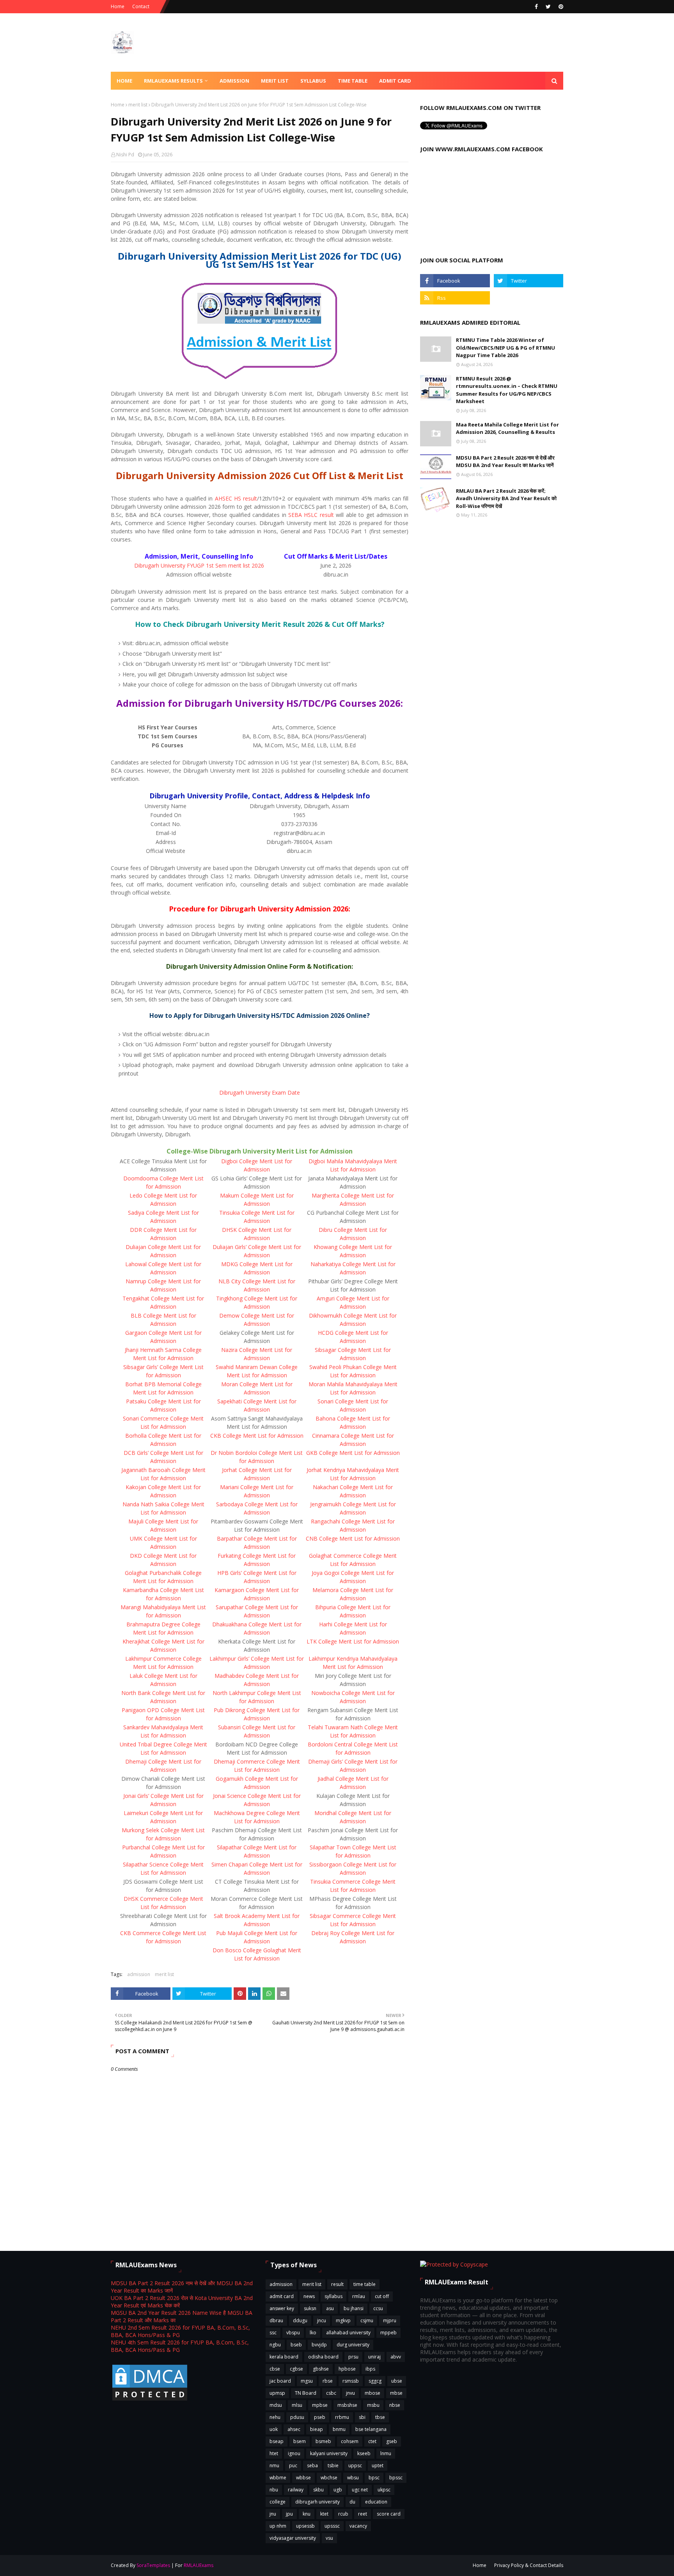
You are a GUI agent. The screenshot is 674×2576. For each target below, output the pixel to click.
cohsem (350, 2441)
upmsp (277, 2393)
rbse (328, 2381)
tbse (380, 2417)
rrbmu (342, 2417)
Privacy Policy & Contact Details (529, 2565)
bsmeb (323, 2441)
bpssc (396, 2478)
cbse (275, 2369)
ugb (338, 2490)
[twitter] (548, 7)
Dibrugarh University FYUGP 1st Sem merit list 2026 (199, 565)
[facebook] (536, 7)
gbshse (321, 2369)
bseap (277, 2441)
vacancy (358, 2526)
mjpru (390, 2320)
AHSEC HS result (236, 498)
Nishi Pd (125, 155)
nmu (274, 2465)
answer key (282, 2308)
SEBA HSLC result (311, 515)
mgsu (307, 2381)
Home (118, 6)
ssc (273, 2333)
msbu (373, 2405)
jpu (289, 2514)
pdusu (297, 2417)
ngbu (275, 2345)
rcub (343, 2514)
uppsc (355, 2465)
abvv (396, 2357)
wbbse (303, 2478)
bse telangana (371, 2429)
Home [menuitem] (124, 81)
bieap (317, 2429)
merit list (138, 105)
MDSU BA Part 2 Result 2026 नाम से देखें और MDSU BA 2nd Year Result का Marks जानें (505, 462)
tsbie (333, 2465)
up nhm (278, 2526)
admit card (282, 2296)
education (376, 2502)
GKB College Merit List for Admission (353, 1453)
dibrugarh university (317, 2502)
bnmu (339, 2429)
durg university (353, 2345)
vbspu (293, 2333)
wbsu (353, 2478)
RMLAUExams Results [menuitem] (173, 81)
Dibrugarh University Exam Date (260, 1092)
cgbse (296, 2369)
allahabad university (348, 2333)
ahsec (294, 2429)
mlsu (297, 2405)
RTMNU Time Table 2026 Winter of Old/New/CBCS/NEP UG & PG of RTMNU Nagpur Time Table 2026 (505, 348)
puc (293, 2465)
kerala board (284, 2357)
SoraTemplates (153, 2565)
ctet (372, 2441)
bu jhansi (354, 2308)
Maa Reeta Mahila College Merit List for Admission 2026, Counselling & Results (507, 428)
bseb (296, 2345)
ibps (370, 2369)
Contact (141, 6)
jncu (322, 2320)
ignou (294, 2453)
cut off (382, 2296)
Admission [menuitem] (234, 81)
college (278, 2502)
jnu (273, 2514)
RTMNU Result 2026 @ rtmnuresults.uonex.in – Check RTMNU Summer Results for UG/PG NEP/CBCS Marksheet (507, 390)
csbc (331, 2393)
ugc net (360, 2490)
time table (364, 2284)
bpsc (374, 2478)
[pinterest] (560, 7)
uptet (378, 2465)
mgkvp (343, 2320)
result (337, 2284)
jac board (280, 2381)
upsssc (332, 2526)
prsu (353, 2357)
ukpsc (384, 2490)
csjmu (367, 2320)
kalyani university (329, 2453)
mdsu (276, 2405)
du (352, 2502)
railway (296, 2490)
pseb (320, 2417)
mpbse (320, 2405)
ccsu (378, 2308)
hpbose (347, 2369)
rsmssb (351, 2381)
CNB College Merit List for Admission (353, 1538)
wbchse (329, 2478)
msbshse (347, 2405)
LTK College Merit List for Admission (353, 1641)
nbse (395, 2405)
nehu (275, 2417)
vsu (329, 2538)
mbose (372, 2393)
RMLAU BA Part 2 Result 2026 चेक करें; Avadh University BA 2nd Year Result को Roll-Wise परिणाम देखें (506, 498)
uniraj (374, 2357)
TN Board (306, 2393)
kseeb (364, 2453)
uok (274, 2429)
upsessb (305, 2526)
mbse (396, 2393)
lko (313, 2333)
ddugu (300, 2320)
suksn (310, 2308)
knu (307, 2514)
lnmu (386, 2453)
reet (363, 2514)
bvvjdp (319, 2345)
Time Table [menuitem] (353, 81)
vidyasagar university (293, 2538)
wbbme (278, 2478)
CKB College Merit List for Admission (257, 1436)
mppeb (388, 2333)
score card (389, 2514)
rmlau (359, 2296)
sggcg (375, 2381)
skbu (318, 2490)
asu (330, 2308)
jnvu (350, 2393)
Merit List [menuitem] (275, 81)
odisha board (323, 2357)
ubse (397, 2381)
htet (274, 2453)
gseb (392, 2441)
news (309, 2296)
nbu (274, 2490)
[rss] (455, 298)
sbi (362, 2417)
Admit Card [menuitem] (395, 81)
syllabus (333, 2296)
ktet (324, 2514)
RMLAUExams (199, 2565)
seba (312, 2465)
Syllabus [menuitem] (313, 81)
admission (139, 1974)
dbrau (276, 2320)
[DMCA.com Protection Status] (150, 2400)
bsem (300, 2441)
